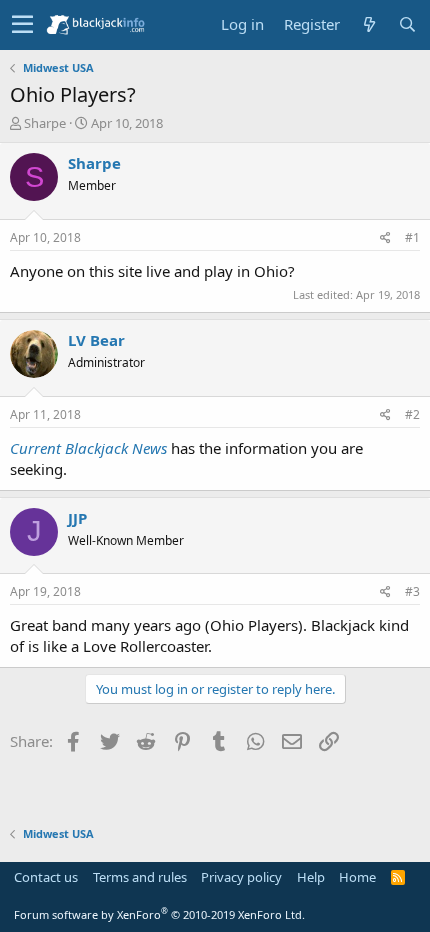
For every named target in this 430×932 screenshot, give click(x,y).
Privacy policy (241, 877)
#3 (412, 591)
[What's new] (369, 24)
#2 (412, 414)
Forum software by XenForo (159, 914)
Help (311, 877)
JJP (77, 518)
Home (357, 877)
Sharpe (45, 123)
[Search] (407, 24)
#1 (412, 237)
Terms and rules (140, 877)
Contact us (46, 877)
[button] (22, 25)
